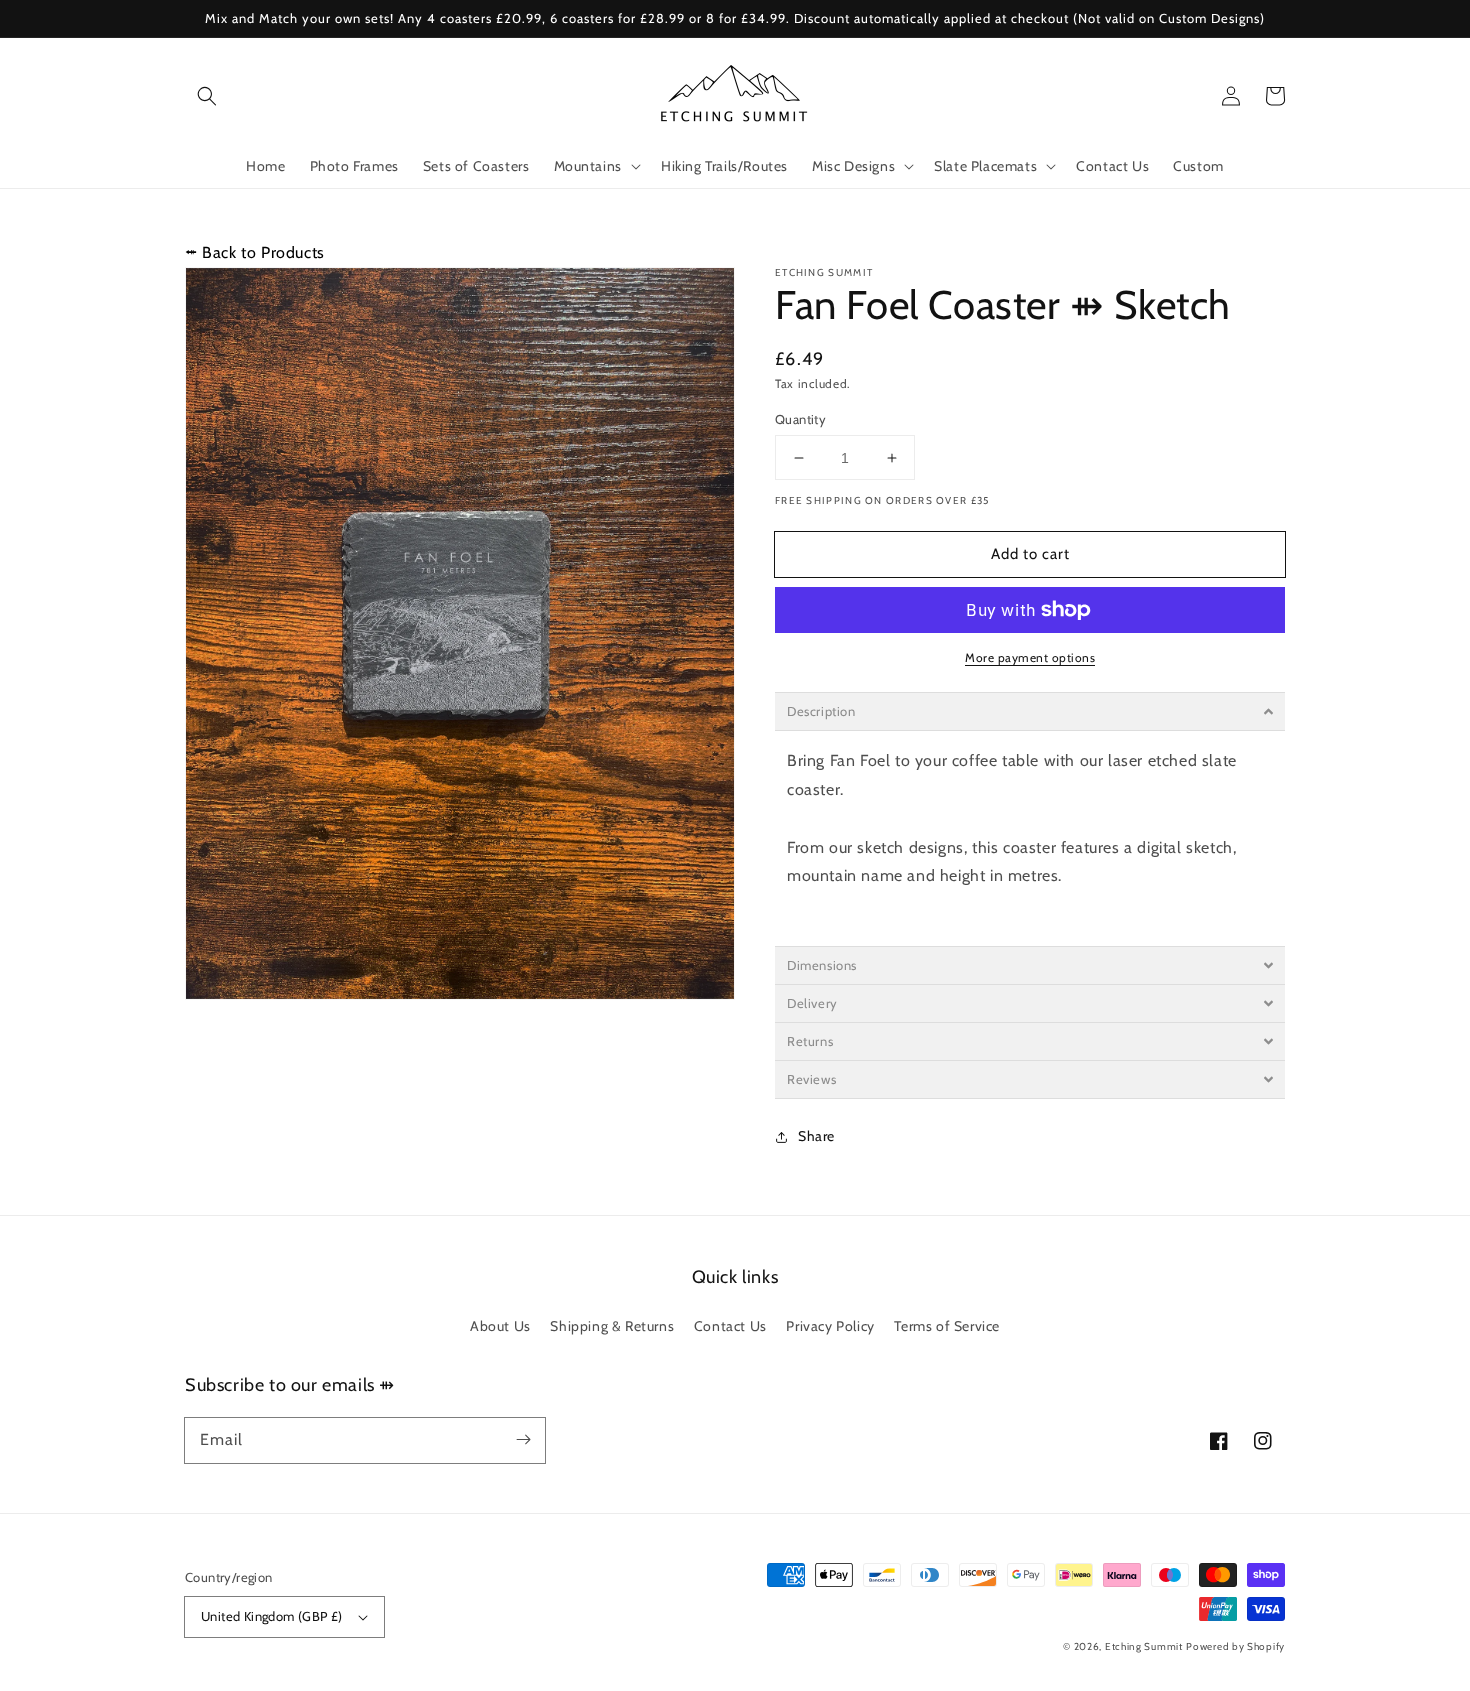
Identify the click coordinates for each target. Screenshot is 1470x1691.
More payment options (1030, 657)
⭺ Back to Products (255, 252)
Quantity (800, 419)
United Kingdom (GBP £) (272, 1616)
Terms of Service (947, 1326)
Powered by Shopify (1235, 1646)
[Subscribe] (523, 1440)
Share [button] (816, 1136)
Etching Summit (1144, 1646)
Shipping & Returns (612, 1326)
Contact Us (730, 1326)
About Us (500, 1326)
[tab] (1030, 711)
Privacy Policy (830, 1326)
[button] (207, 96)
